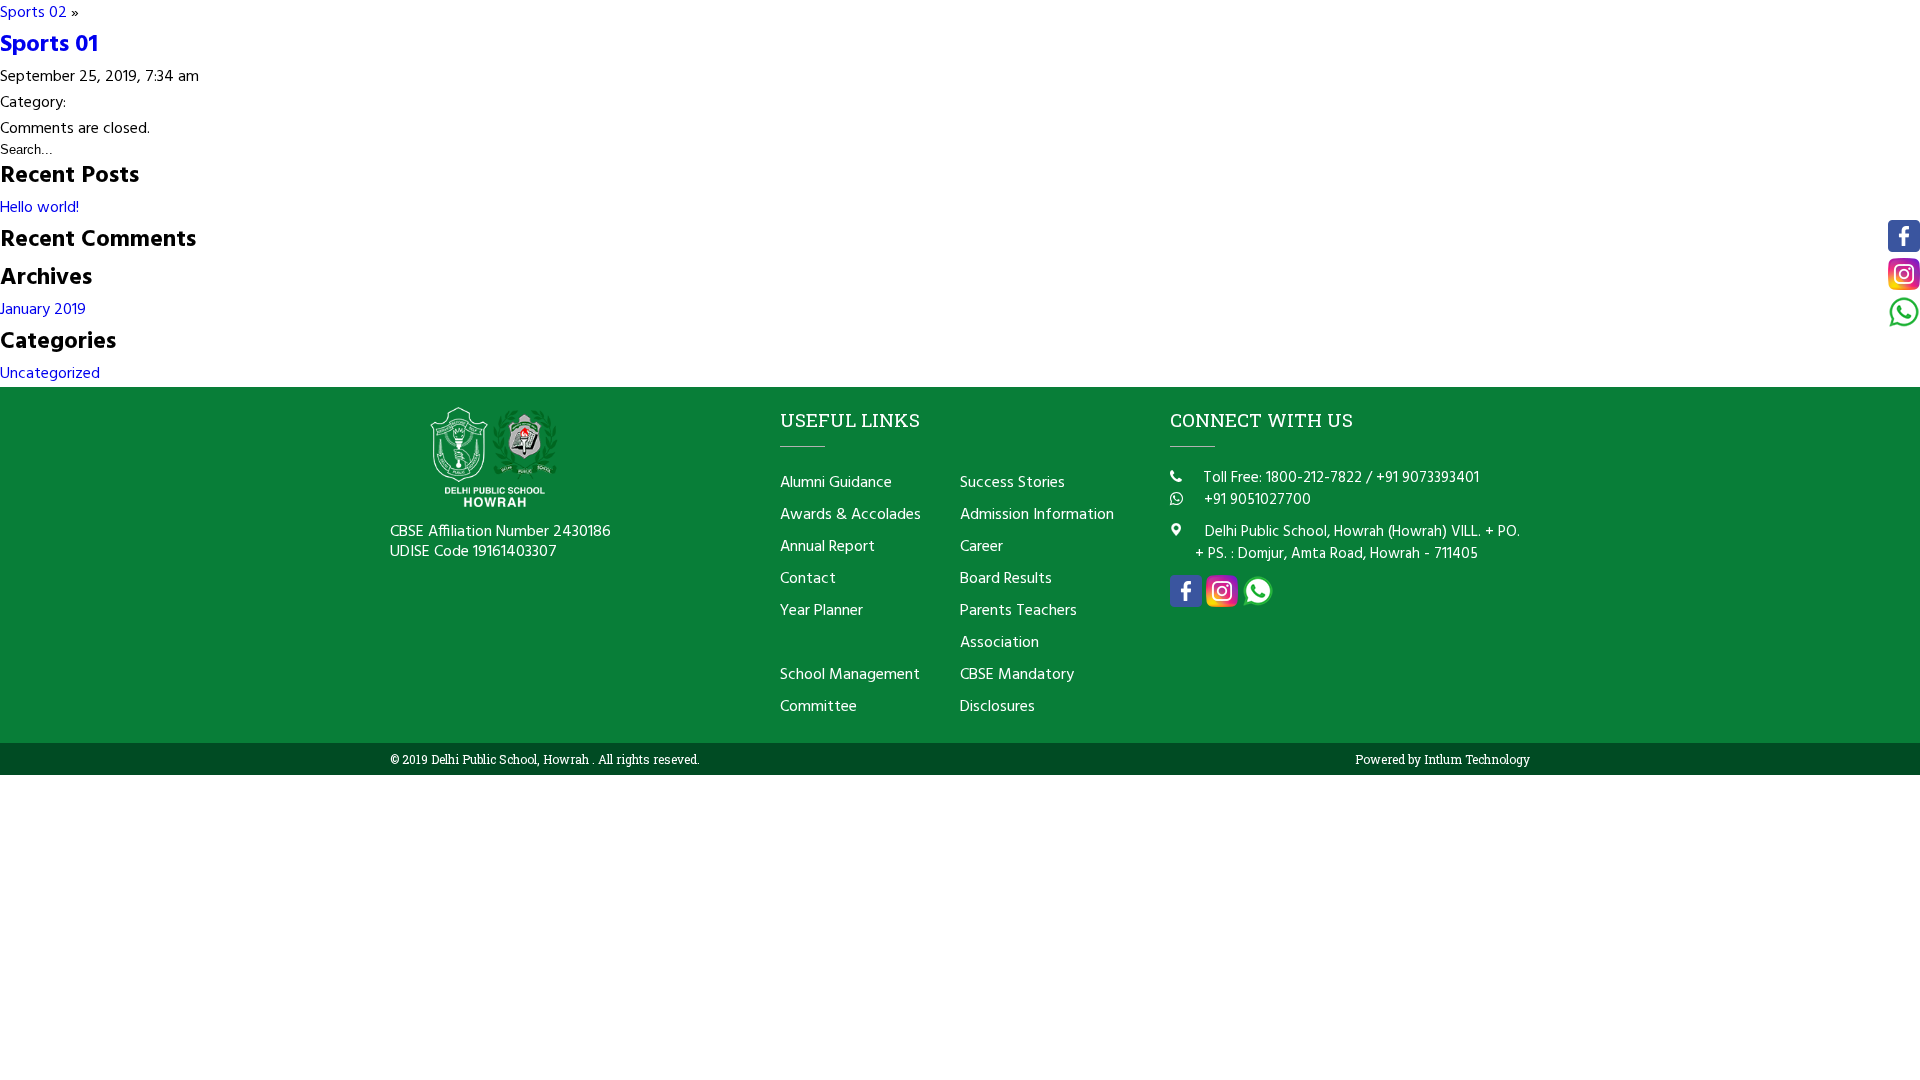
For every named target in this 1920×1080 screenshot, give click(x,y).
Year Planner (821, 611)
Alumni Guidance (836, 483)
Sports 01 (49, 45)
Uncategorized (50, 374)
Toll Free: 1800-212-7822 (1280, 478)
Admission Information (1037, 515)
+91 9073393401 (1427, 478)
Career (981, 547)
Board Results (1006, 579)
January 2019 (43, 310)
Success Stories (1012, 483)
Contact (808, 579)
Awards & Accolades (850, 515)
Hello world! (39, 208)
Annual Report (827, 547)
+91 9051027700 (1255, 500)
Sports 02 (33, 13)
